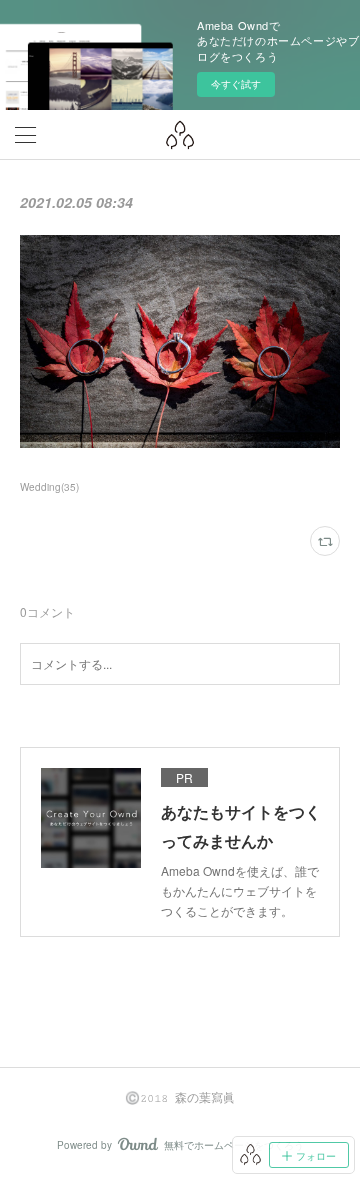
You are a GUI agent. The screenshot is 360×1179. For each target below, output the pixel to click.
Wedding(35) (49, 487)
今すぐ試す (236, 84)
